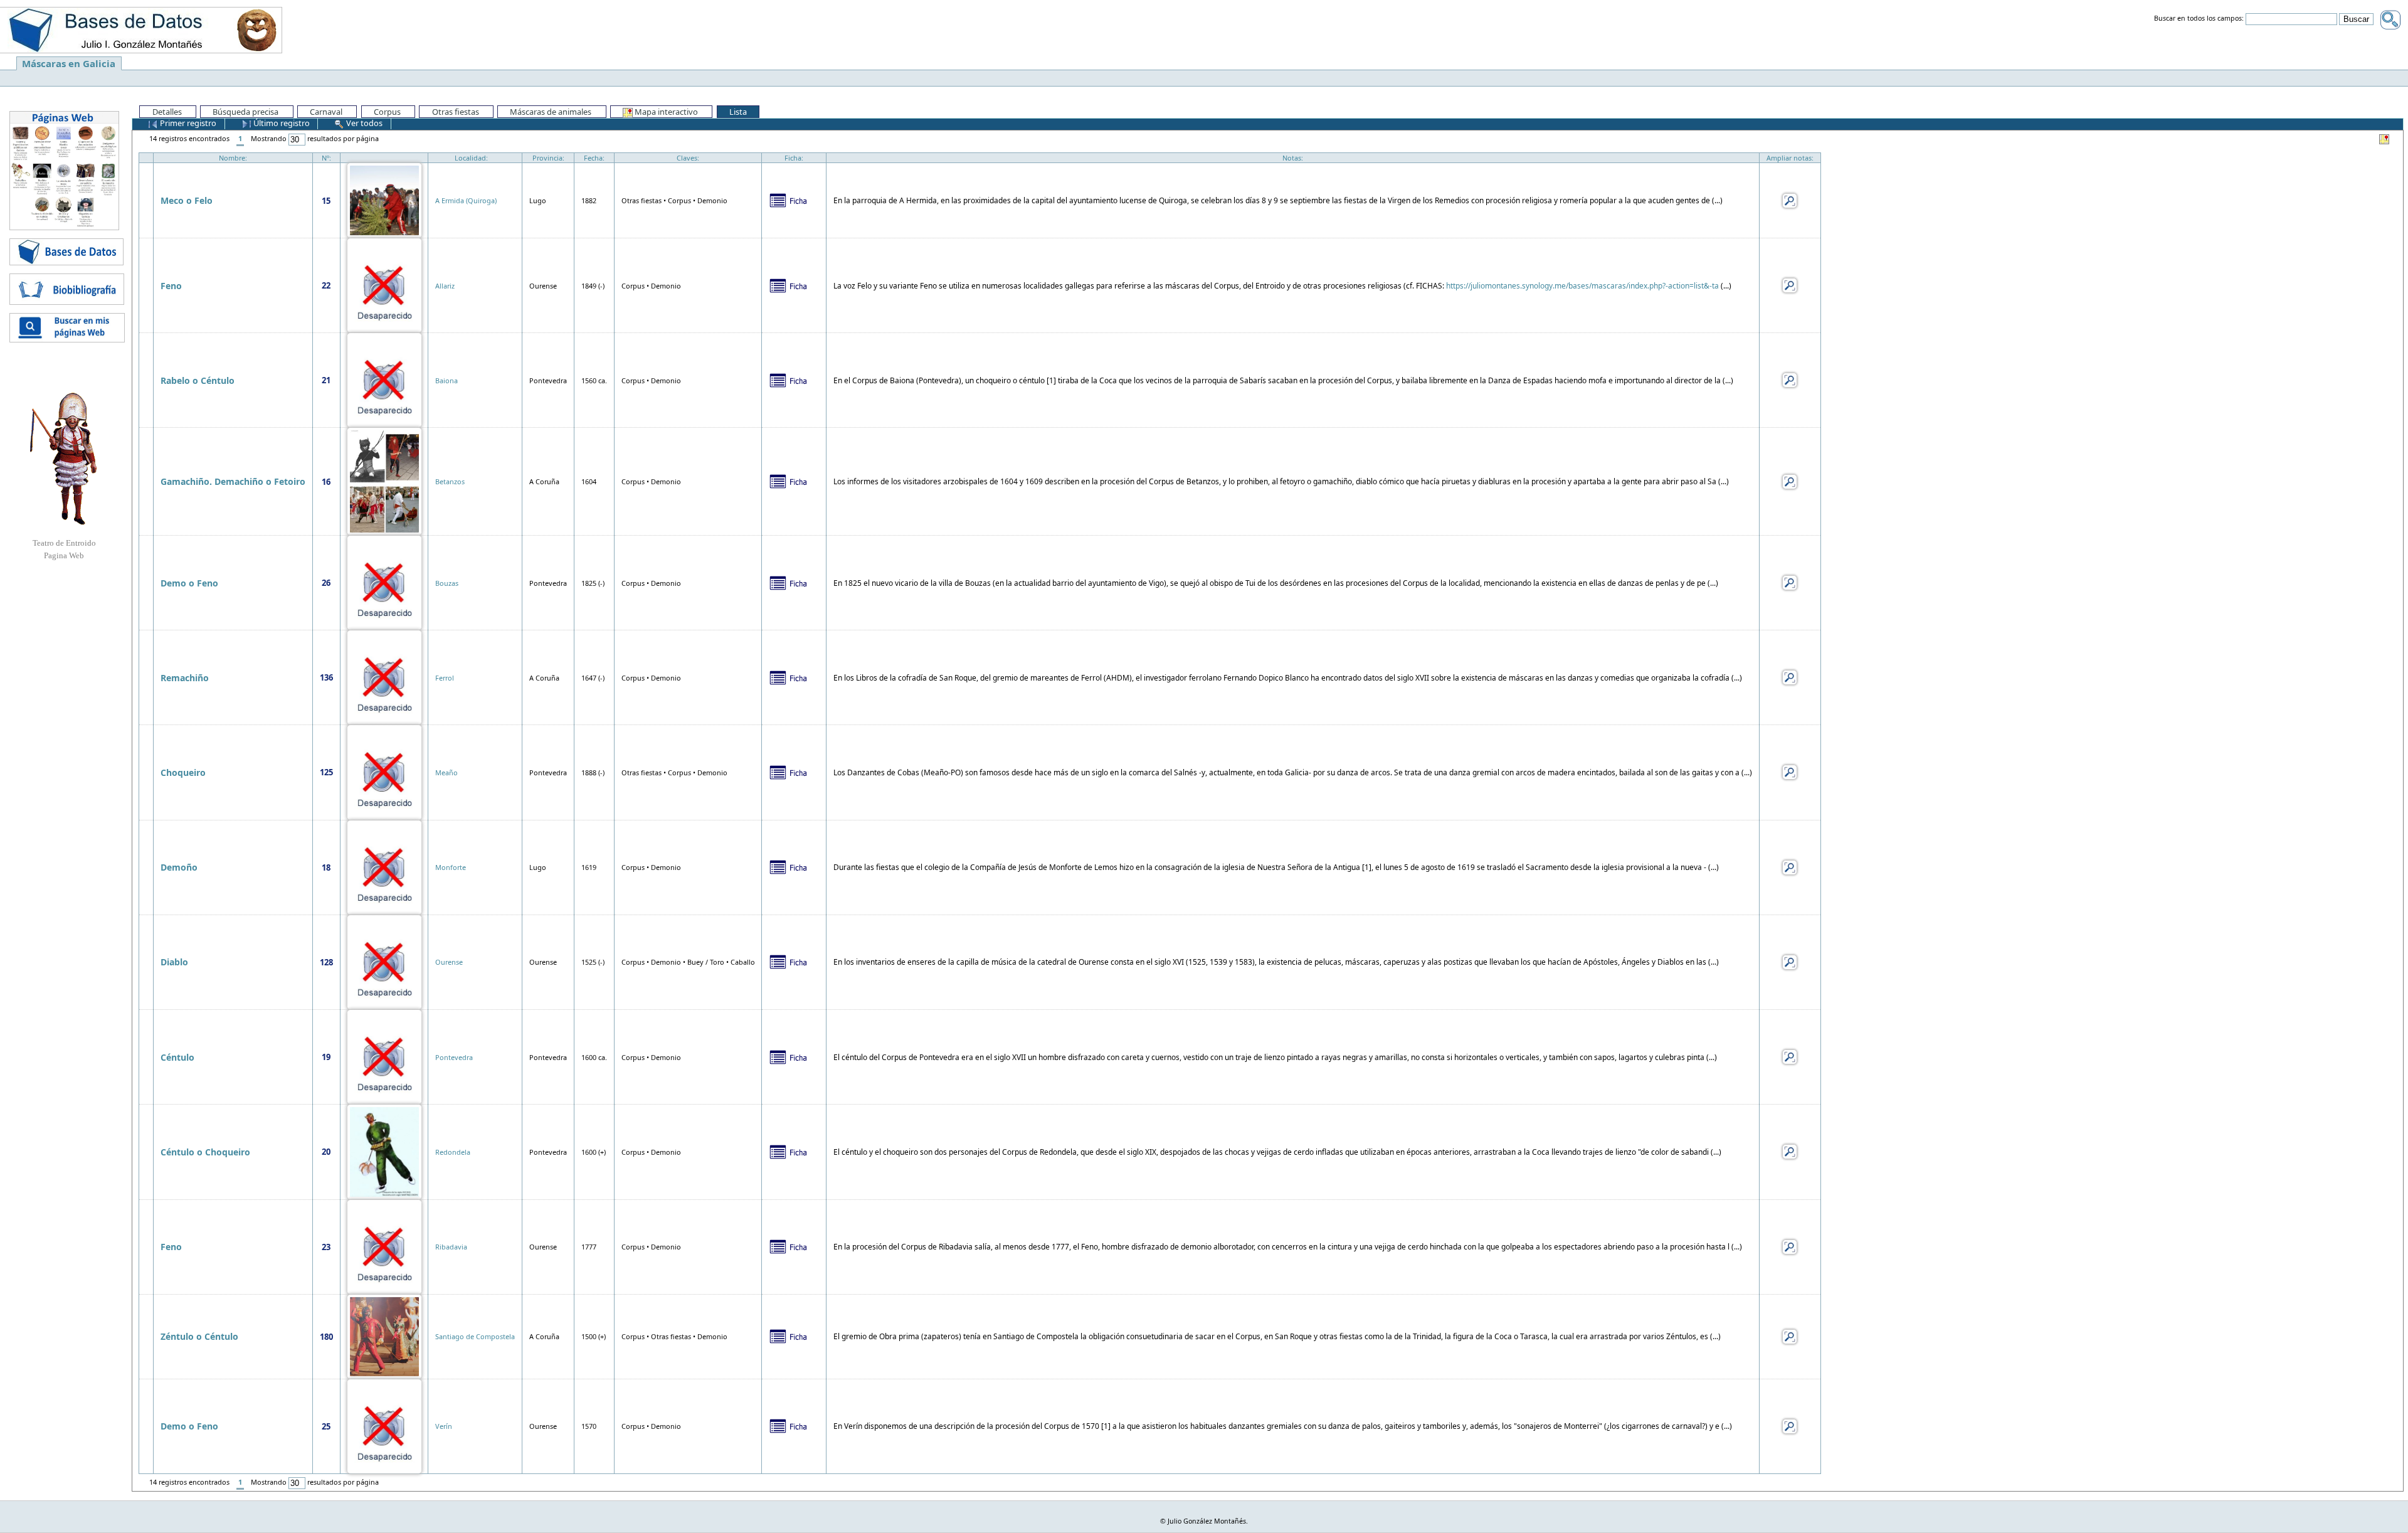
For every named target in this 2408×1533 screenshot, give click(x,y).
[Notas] (1790, 199)
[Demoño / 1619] (384, 867)
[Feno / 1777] (384, 1246)
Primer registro (187, 123)
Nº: (326, 158)
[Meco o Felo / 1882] (384, 199)
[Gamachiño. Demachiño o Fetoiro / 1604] (384, 481)
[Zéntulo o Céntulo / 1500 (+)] (384, 1336)
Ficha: (794, 158)
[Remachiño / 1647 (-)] (384, 676)
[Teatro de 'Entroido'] (64, 459)
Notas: (1293, 158)
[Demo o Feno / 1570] (384, 1425)
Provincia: (548, 158)
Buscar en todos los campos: (2199, 19)
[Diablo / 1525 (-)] (384, 961)
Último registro (281, 123)
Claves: (688, 158)
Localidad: (471, 158)
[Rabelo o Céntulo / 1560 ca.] (384, 379)
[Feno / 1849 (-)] (384, 284)
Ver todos (363, 123)
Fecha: (594, 158)
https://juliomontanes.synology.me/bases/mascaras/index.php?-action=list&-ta (1582, 286)
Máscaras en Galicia (69, 63)
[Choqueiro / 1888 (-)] (384, 771)
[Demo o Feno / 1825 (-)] (384, 582)
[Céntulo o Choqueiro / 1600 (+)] (384, 1151)
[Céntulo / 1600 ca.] (384, 1056)
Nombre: (233, 158)
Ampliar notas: (1790, 158)
